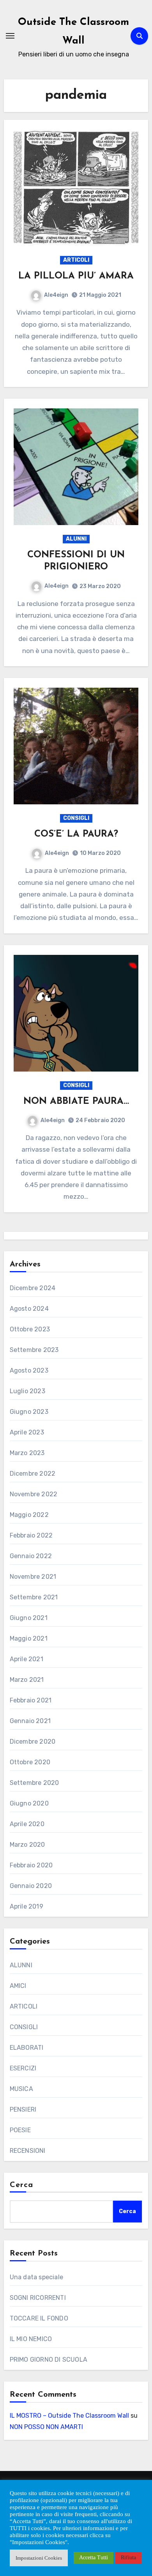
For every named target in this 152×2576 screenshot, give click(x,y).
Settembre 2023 (34, 1350)
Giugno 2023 (29, 1412)
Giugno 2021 (29, 1618)
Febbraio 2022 (31, 1535)
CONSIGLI (76, 818)
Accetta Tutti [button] (94, 2558)
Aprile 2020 (27, 1824)
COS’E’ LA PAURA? (76, 834)
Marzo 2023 (27, 1453)
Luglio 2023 (27, 1391)
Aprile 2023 (27, 1432)
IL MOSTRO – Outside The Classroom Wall (69, 2416)
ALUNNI (76, 539)
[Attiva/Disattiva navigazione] (10, 36)
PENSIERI (23, 2109)
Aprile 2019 (27, 1906)
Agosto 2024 (29, 1309)
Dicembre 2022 (33, 1474)
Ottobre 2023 (30, 1329)
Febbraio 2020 (31, 1865)
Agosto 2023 (29, 1370)
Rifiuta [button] (128, 2558)
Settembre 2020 (34, 1783)
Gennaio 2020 (31, 1886)
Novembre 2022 (34, 1494)
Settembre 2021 (34, 1597)
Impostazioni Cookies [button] (39, 2558)
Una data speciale (36, 2277)
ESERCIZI (23, 2068)
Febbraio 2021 (31, 1700)
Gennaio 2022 (31, 1556)
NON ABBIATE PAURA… (76, 1101)
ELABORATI (27, 2048)
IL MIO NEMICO (31, 2339)
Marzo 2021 (27, 1680)
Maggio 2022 (29, 1515)
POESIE (20, 2130)
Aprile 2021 (27, 1659)
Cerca (22, 2185)
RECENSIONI (28, 2151)
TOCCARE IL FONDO (39, 2318)
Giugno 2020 (29, 1803)
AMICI (18, 1986)
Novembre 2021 (33, 1577)
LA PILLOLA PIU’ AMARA (76, 276)
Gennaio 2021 (30, 1721)
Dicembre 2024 (33, 1288)
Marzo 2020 (27, 1845)
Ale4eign (56, 295)
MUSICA (21, 2089)
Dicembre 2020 (33, 1742)
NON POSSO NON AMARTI (46, 2427)
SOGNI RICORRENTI (38, 2298)
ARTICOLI (76, 260)
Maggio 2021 (29, 1638)
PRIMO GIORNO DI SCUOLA (49, 2360)
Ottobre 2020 (30, 1762)
